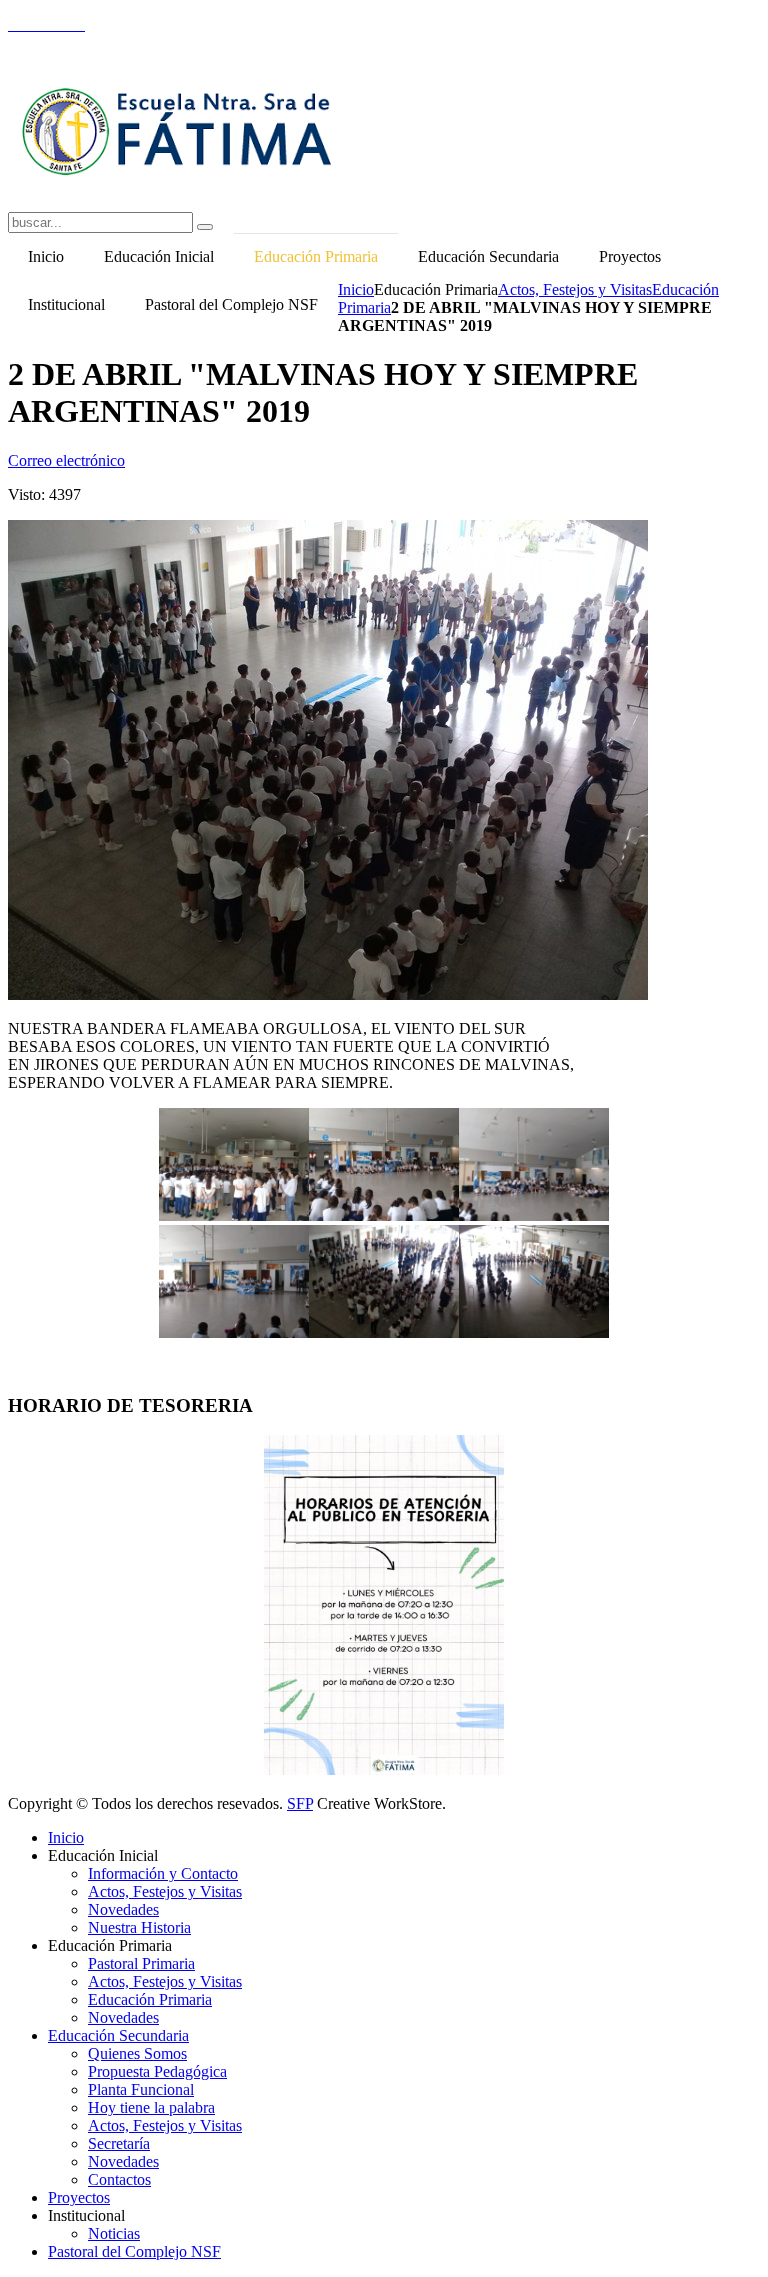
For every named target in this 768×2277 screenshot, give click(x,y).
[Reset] (205, 227)
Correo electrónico (66, 460)
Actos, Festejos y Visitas (575, 289)
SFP (300, 1803)
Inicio (356, 289)
